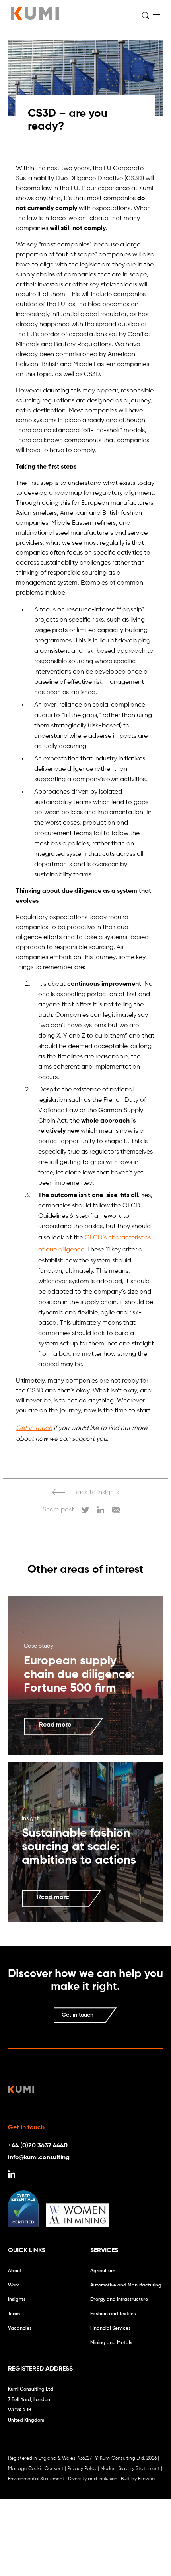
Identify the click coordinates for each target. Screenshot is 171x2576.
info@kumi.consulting (39, 2158)
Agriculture (103, 2271)
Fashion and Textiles (113, 2314)
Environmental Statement (36, 2479)
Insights (17, 2300)
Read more (55, 1725)
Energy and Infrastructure (119, 2300)
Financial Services (111, 2328)
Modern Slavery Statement (130, 2469)
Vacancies (20, 2328)
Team (14, 2314)
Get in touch (34, 1428)
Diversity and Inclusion (93, 2479)
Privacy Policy (82, 2469)
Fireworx (147, 2479)
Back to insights (96, 1493)
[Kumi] (35, 18)
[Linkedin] (12, 2176)
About (15, 2271)
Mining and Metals (111, 2343)
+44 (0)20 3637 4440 (38, 2146)
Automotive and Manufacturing (126, 2285)
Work (14, 2285)
